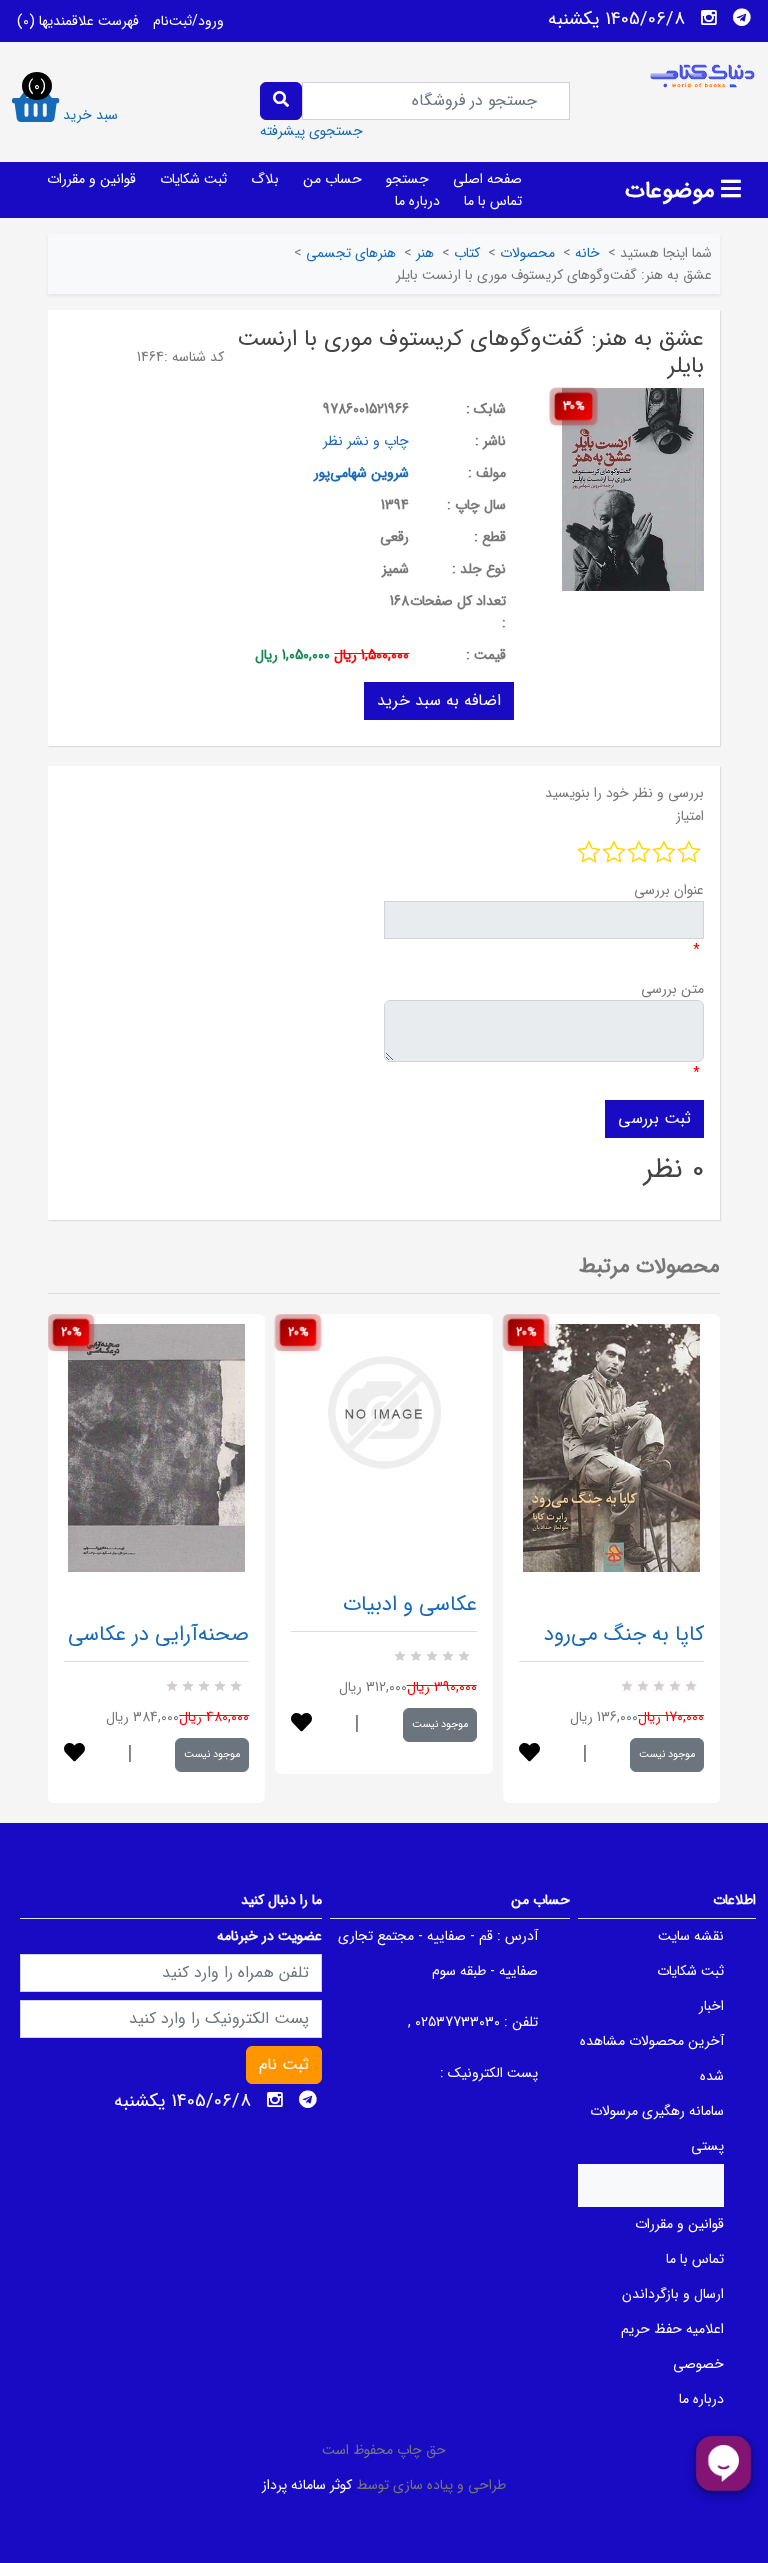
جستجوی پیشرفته (311, 131)
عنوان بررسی (669, 890)
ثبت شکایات (193, 179)
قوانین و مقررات (91, 179)
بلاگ (265, 179)
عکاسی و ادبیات (410, 1604)
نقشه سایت (691, 1936)
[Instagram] (709, 18)
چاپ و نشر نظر (366, 441)
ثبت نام (284, 2064)
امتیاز (690, 816)
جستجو (407, 179)
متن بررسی (672, 989)
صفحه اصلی (487, 179)
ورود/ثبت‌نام (188, 21)
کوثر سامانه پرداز (307, 2485)
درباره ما (417, 201)
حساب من (332, 179)
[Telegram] (742, 18)
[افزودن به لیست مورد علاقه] (74, 1754)
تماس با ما (493, 201)
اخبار (711, 2006)
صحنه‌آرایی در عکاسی (158, 1634)
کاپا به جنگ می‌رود (624, 1634)
